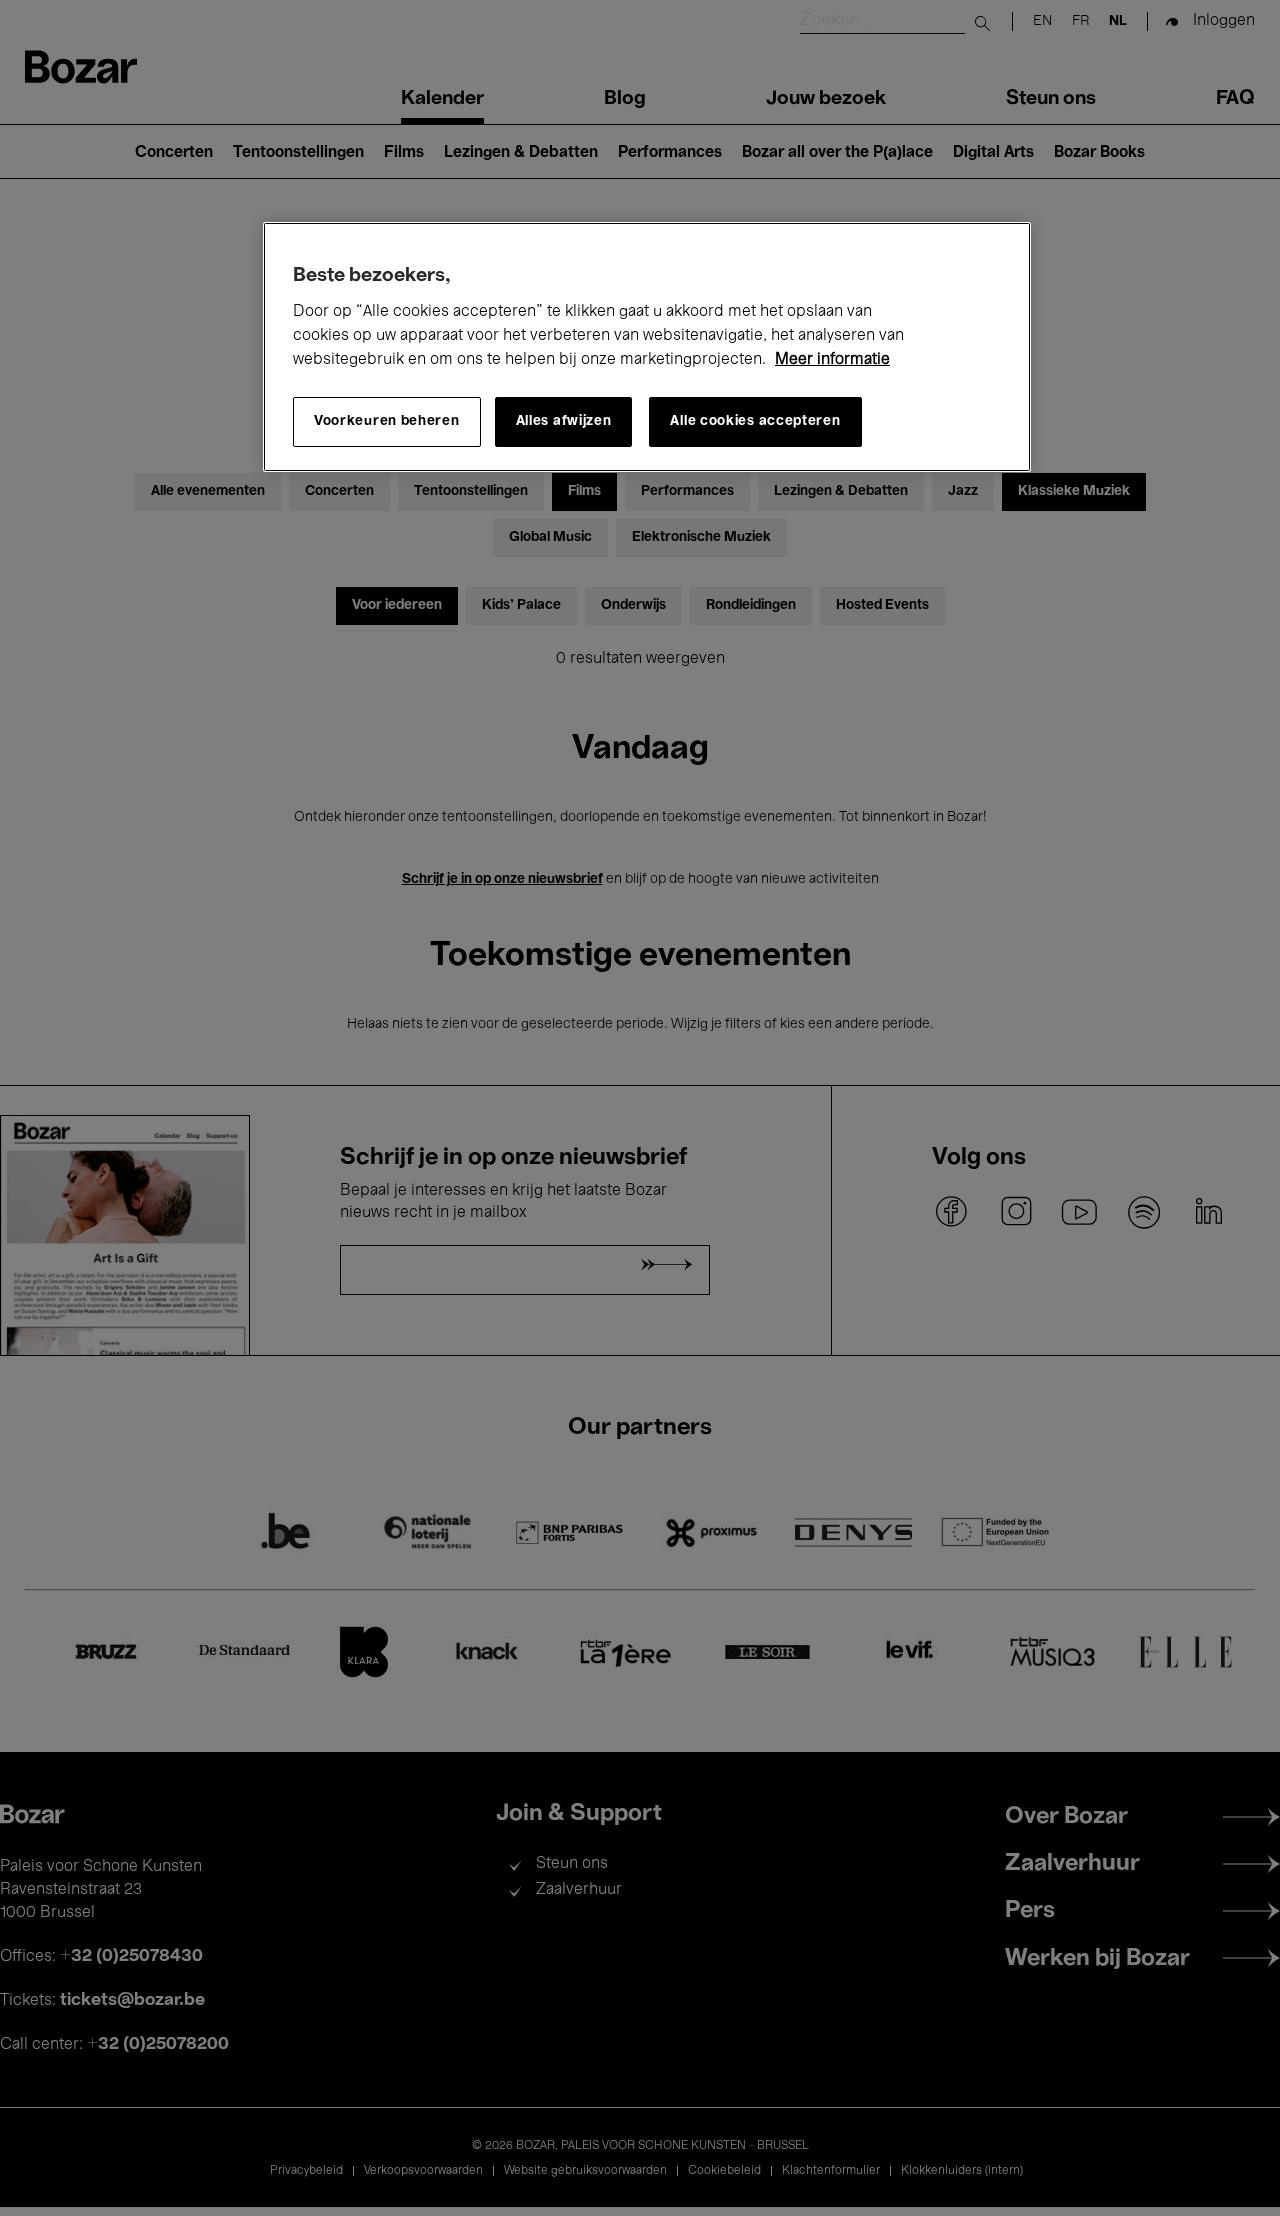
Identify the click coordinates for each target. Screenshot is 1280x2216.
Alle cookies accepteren (755, 421)
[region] (647, 347)
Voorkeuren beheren (387, 421)
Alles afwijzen (564, 421)
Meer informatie (832, 360)
